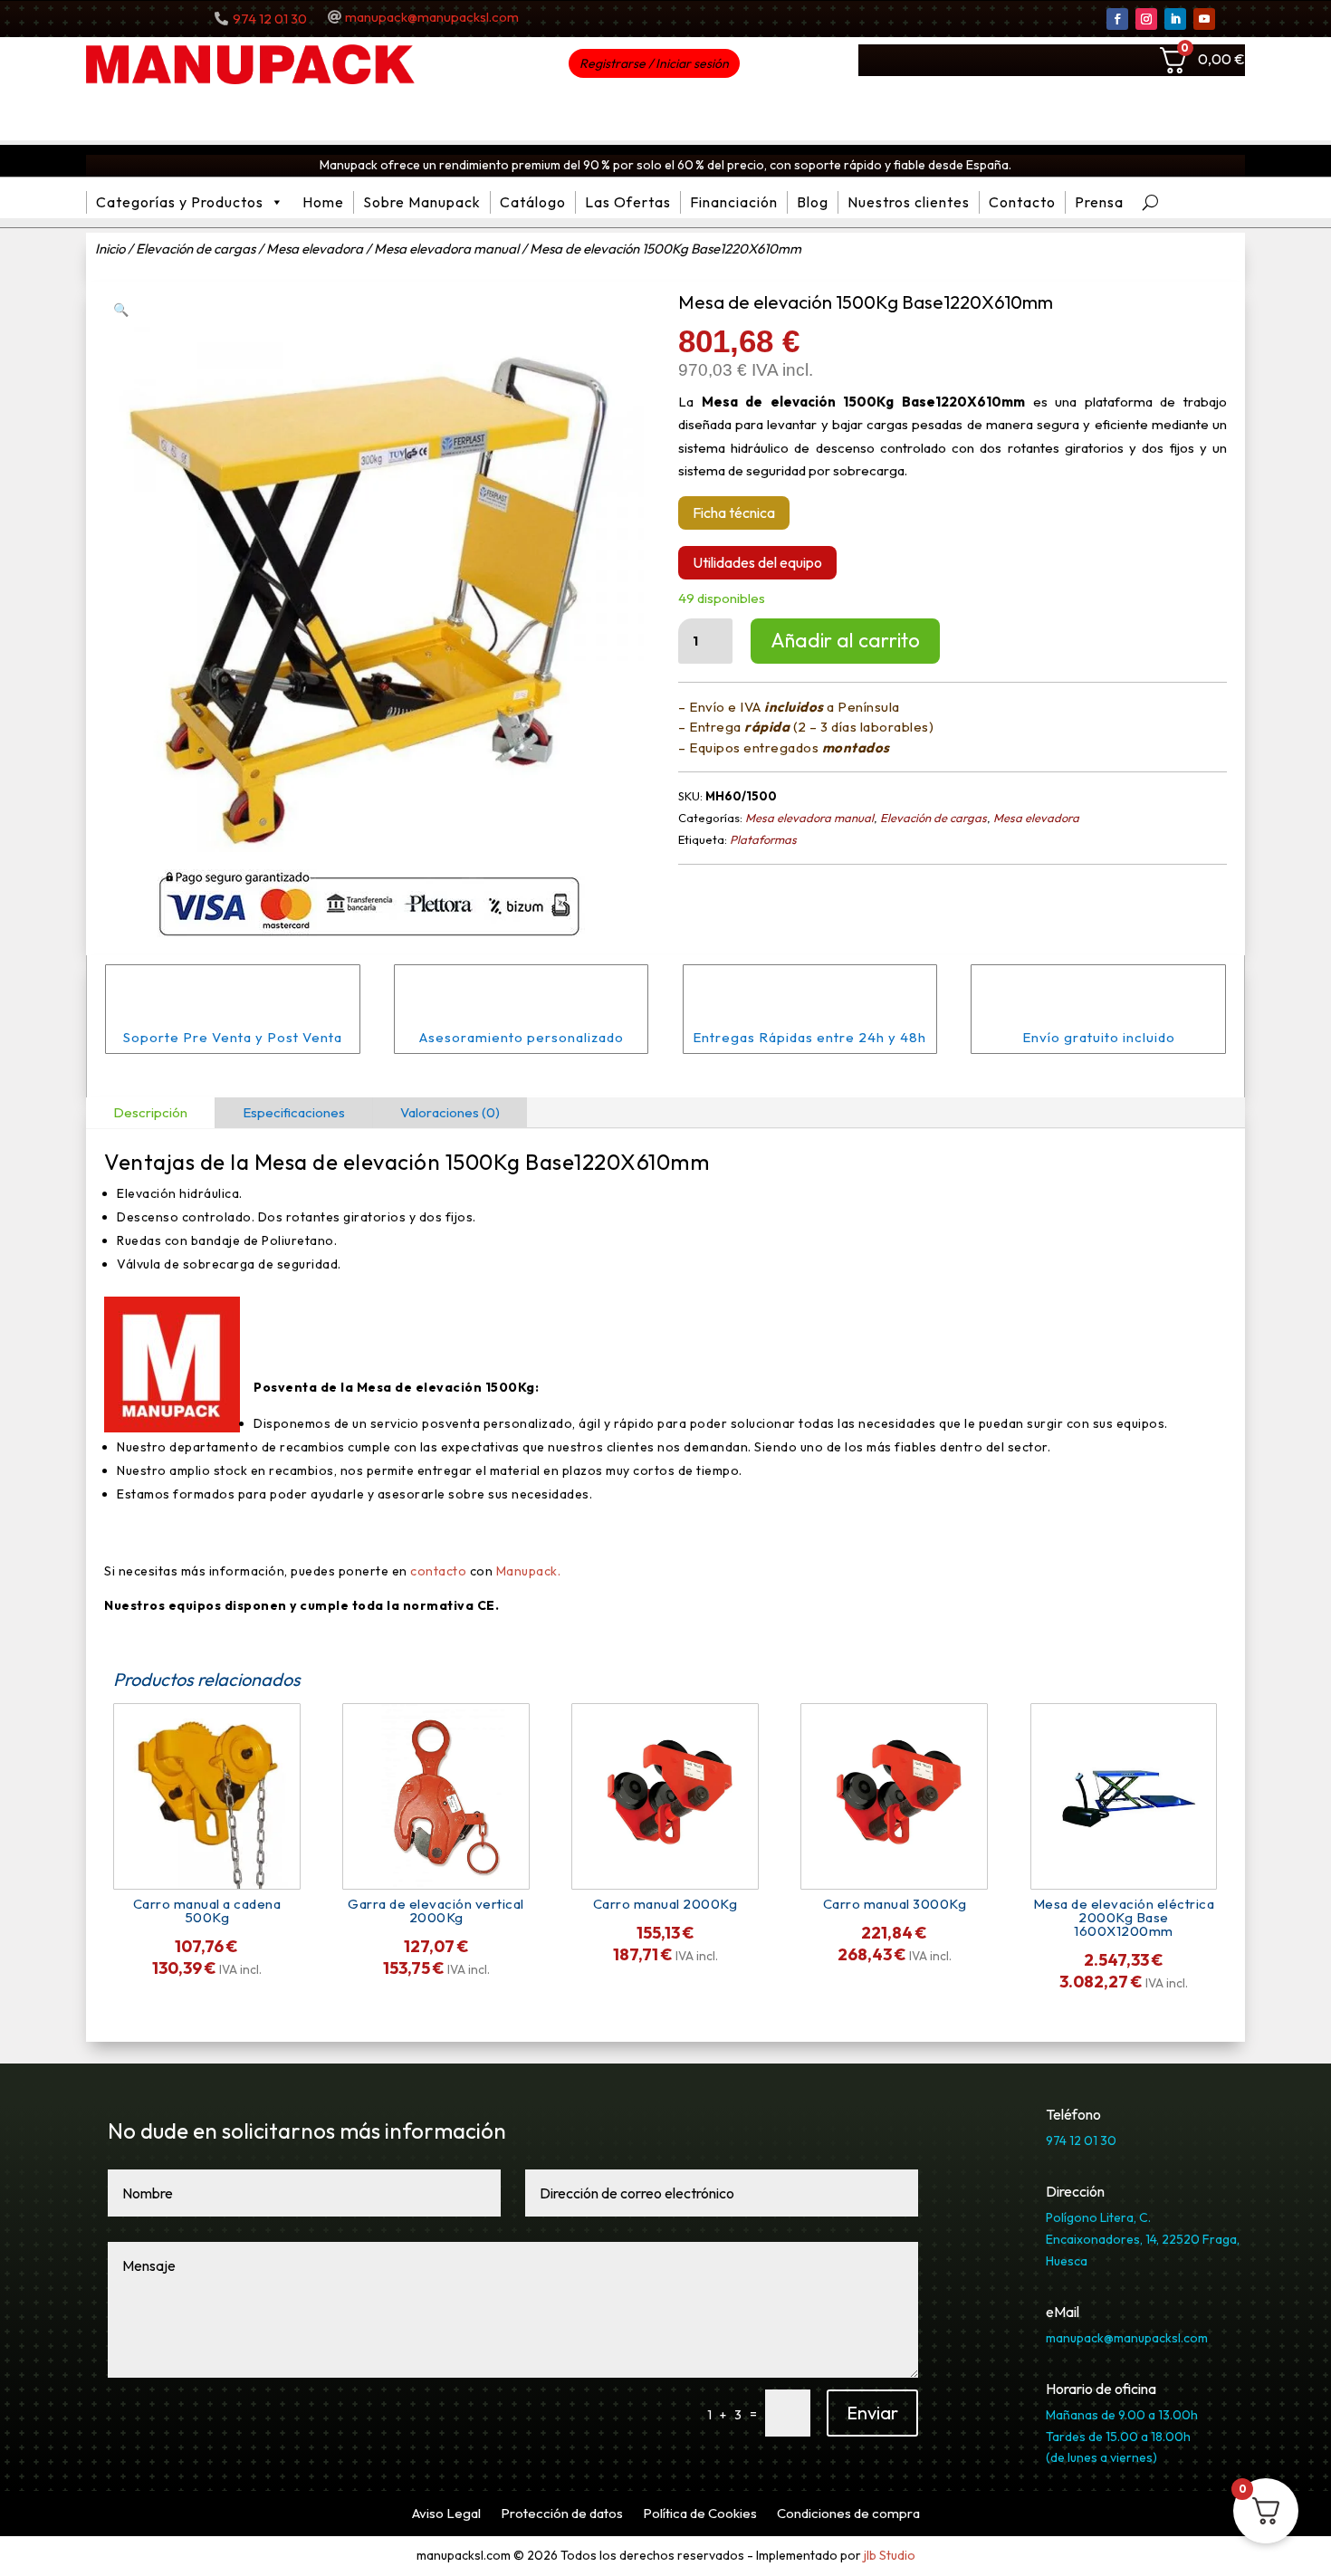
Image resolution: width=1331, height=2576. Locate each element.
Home (323, 202)
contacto (438, 1571)
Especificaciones (294, 1112)
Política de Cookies (700, 2514)
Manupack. (529, 1571)
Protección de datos (562, 2514)
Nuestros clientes (909, 202)
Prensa (1099, 202)
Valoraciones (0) (450, 1112)
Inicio (110, 249)
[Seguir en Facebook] (1117, 19)
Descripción (150, 1112)
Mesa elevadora (315, 249)
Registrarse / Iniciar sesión (654, 63)
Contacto (1022, 202)
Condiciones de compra (848, 2514)
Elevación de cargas (196, 249)
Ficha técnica (734, 512)
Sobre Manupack (422, 202)
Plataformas (763, 839)
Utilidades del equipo (757, 562)
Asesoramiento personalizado (522, 1037)
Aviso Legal (446, 2514)
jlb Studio (890, 2555)
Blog (813, 202)
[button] (121, 310)
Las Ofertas (628, 202)
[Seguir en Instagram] (1146, 19)
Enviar (872, 2413)
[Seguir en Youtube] (1204, 19)
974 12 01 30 (270, 19)
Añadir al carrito (845, 640)
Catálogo (533, 202)
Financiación (734, 202)
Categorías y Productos (180, 202)
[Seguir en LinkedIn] (1175, 19)
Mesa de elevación (348, 1162)
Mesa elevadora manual (446, 249)
